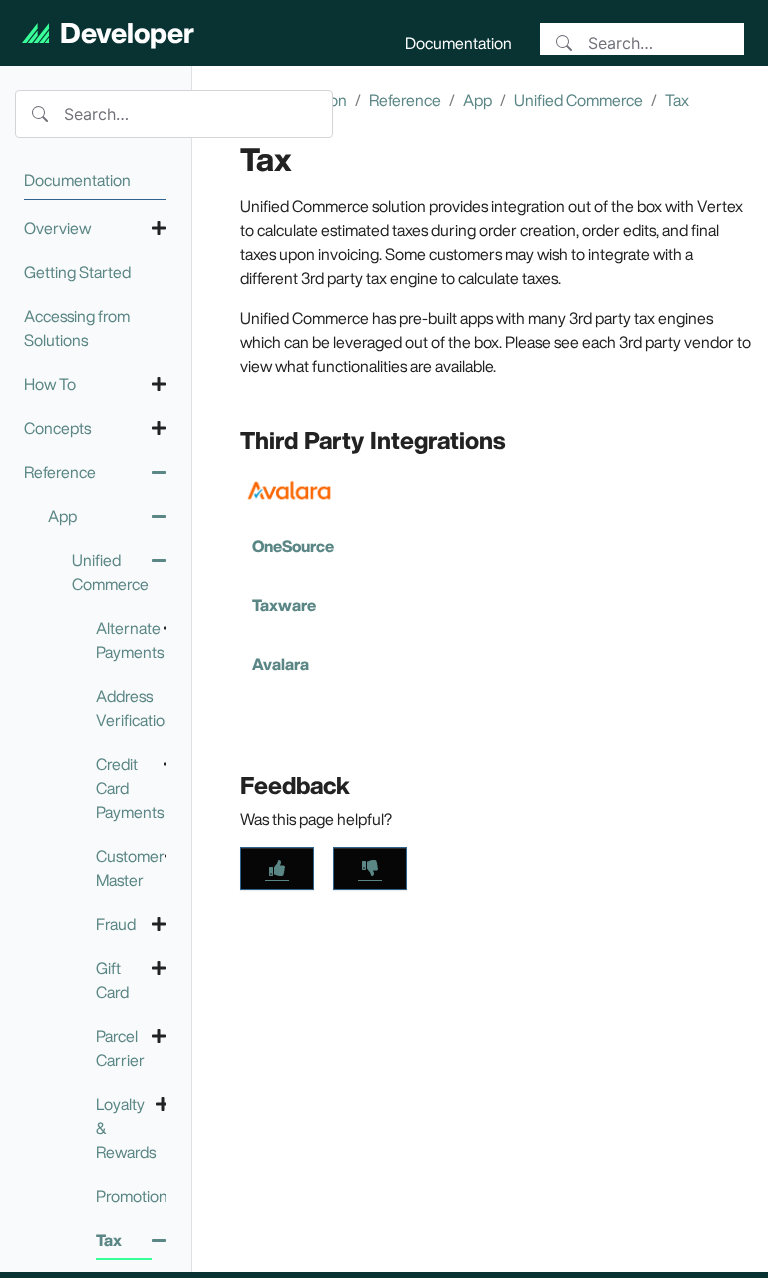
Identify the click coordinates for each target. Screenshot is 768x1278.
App (477, 100)
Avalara (280, 664)
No (370, 868)
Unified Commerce (578, 100)
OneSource (293, 546)
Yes (277, 868)
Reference (405, 100)
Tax (677, 100)
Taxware (284, 605)
